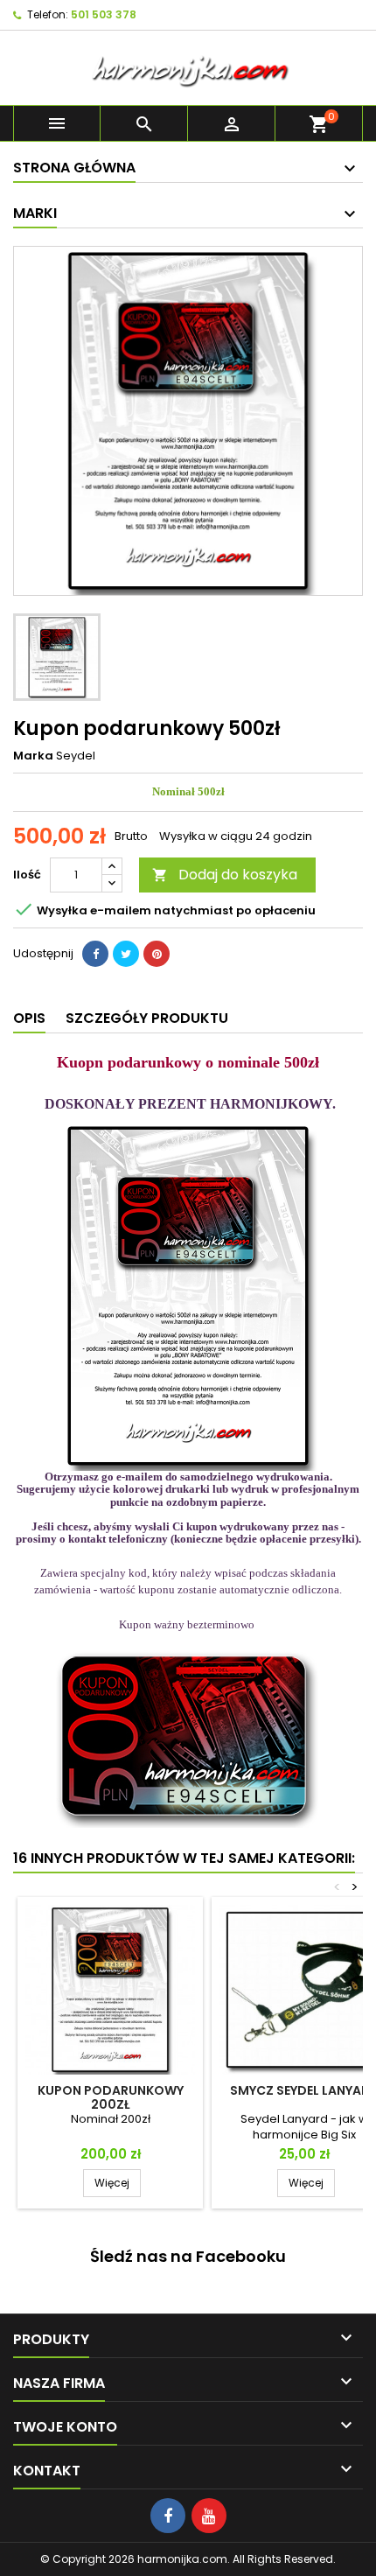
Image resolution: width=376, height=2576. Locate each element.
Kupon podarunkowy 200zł (111, 2097)
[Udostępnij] (95, 954)
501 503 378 (104, 14)
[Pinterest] (157, 954)
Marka (33, 756)
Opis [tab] (29, 1018)
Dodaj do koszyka (225, 875)
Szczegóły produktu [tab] (147, 1018)
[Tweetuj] (126, 954)
